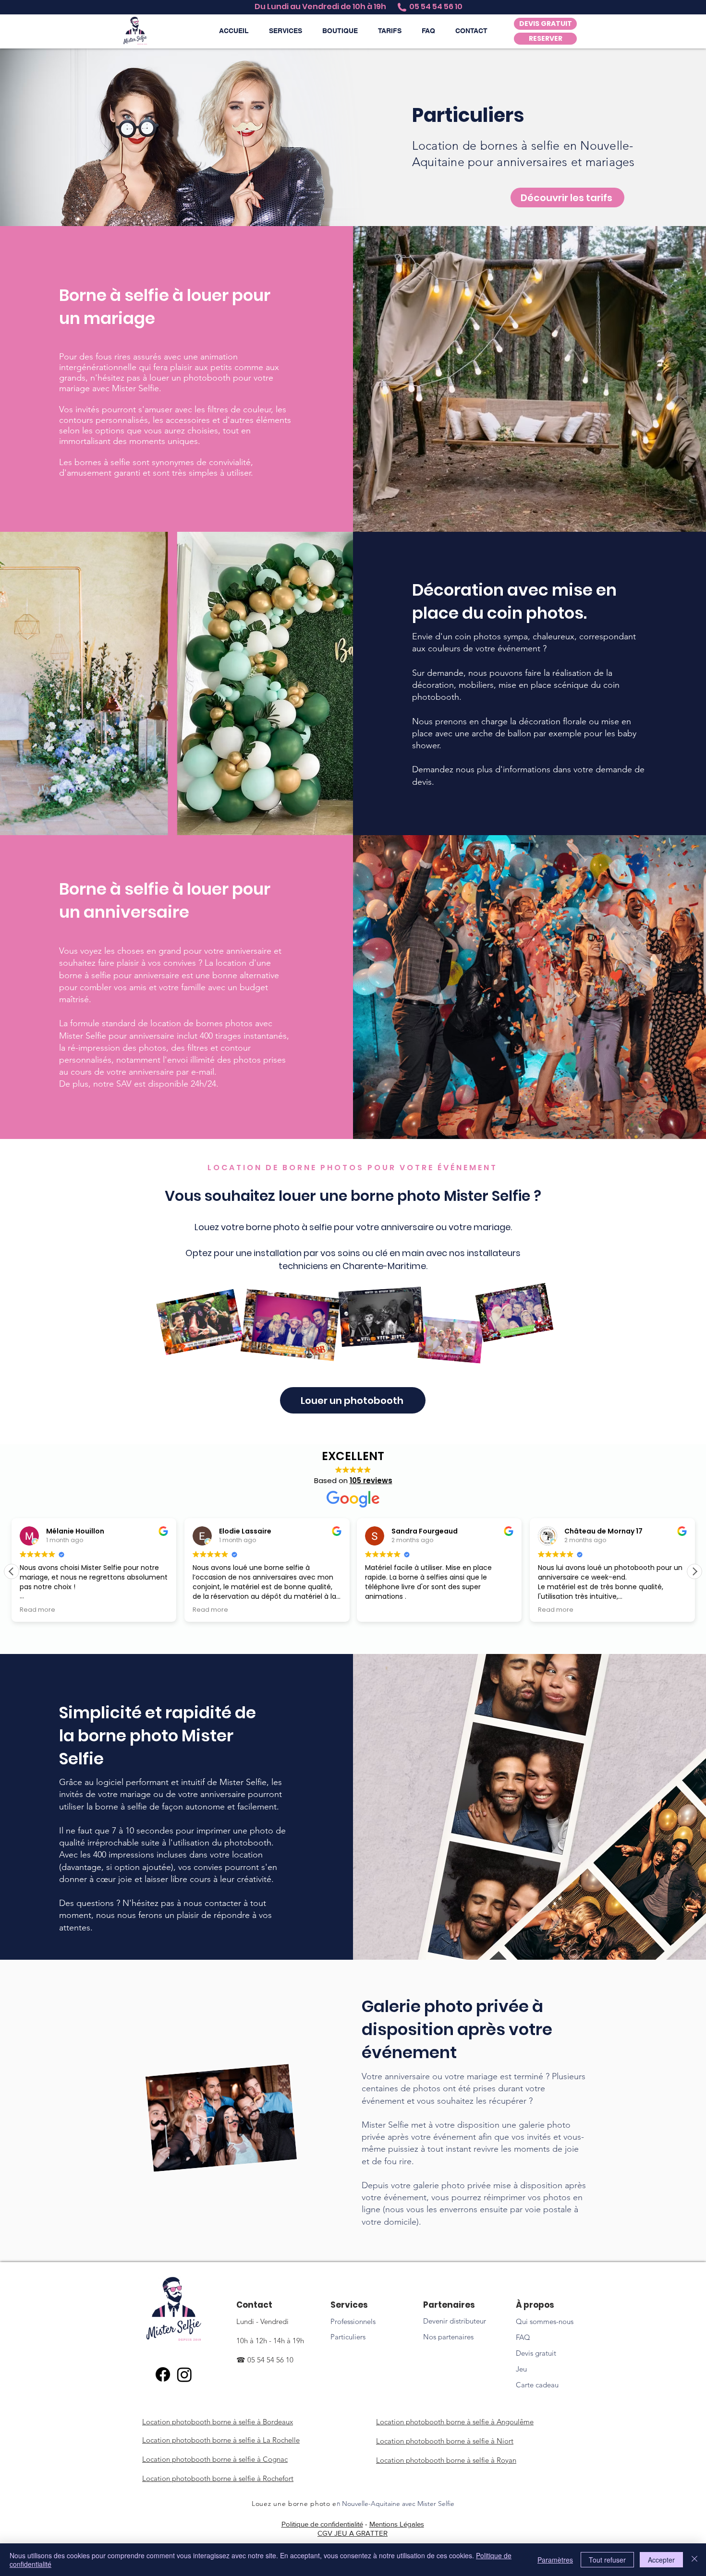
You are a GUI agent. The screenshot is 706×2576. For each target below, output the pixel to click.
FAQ (523, 2337)
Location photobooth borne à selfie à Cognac (215, 2459)
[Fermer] (694, 2560)
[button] (286, 31)
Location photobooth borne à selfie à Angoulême (455, 2422)
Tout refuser (607, 2560)
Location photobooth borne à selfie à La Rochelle (221, 2440)
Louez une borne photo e (294, 2504)
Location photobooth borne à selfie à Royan (446, 2460)
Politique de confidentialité (322, 2524)
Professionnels (353, 2321)
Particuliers (348, 2337)
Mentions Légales (397, 2524)
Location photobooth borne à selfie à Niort (445, 2441)
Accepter (661, 2560)
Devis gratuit (536, 2353)
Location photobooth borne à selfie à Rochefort (218, 2478)
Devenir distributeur (455, 2321)
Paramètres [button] (555, 2560)
